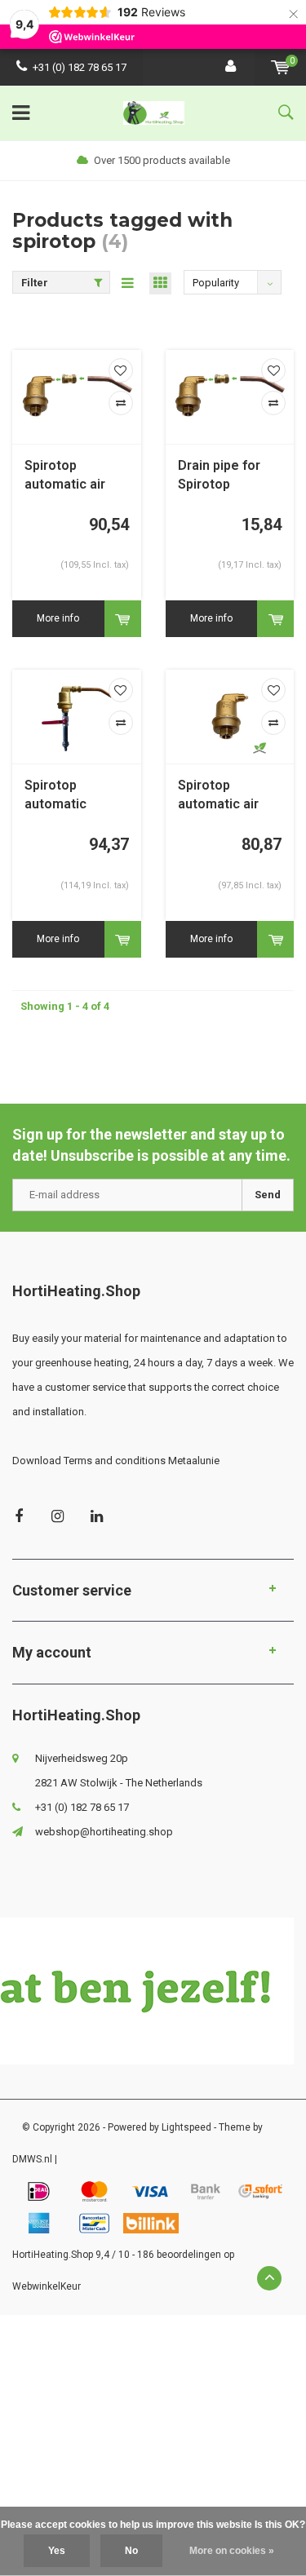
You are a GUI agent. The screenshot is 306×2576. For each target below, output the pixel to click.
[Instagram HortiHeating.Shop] (58, 1516)
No (131, 2551)
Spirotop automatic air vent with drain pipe (69, 476)
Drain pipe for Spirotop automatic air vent (219, 476)
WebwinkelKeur (47, 2286)
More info (58, 618)
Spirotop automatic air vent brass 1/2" (224, 796)
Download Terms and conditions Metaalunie (116, 1461)
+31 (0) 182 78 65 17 (80, 67)
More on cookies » (232, 2551)
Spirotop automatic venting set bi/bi (74, 796)
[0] (280, 67)
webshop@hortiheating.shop (104, 1832)
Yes (57, 2551)
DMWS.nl (32, 2159)
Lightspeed (186, 2127)
